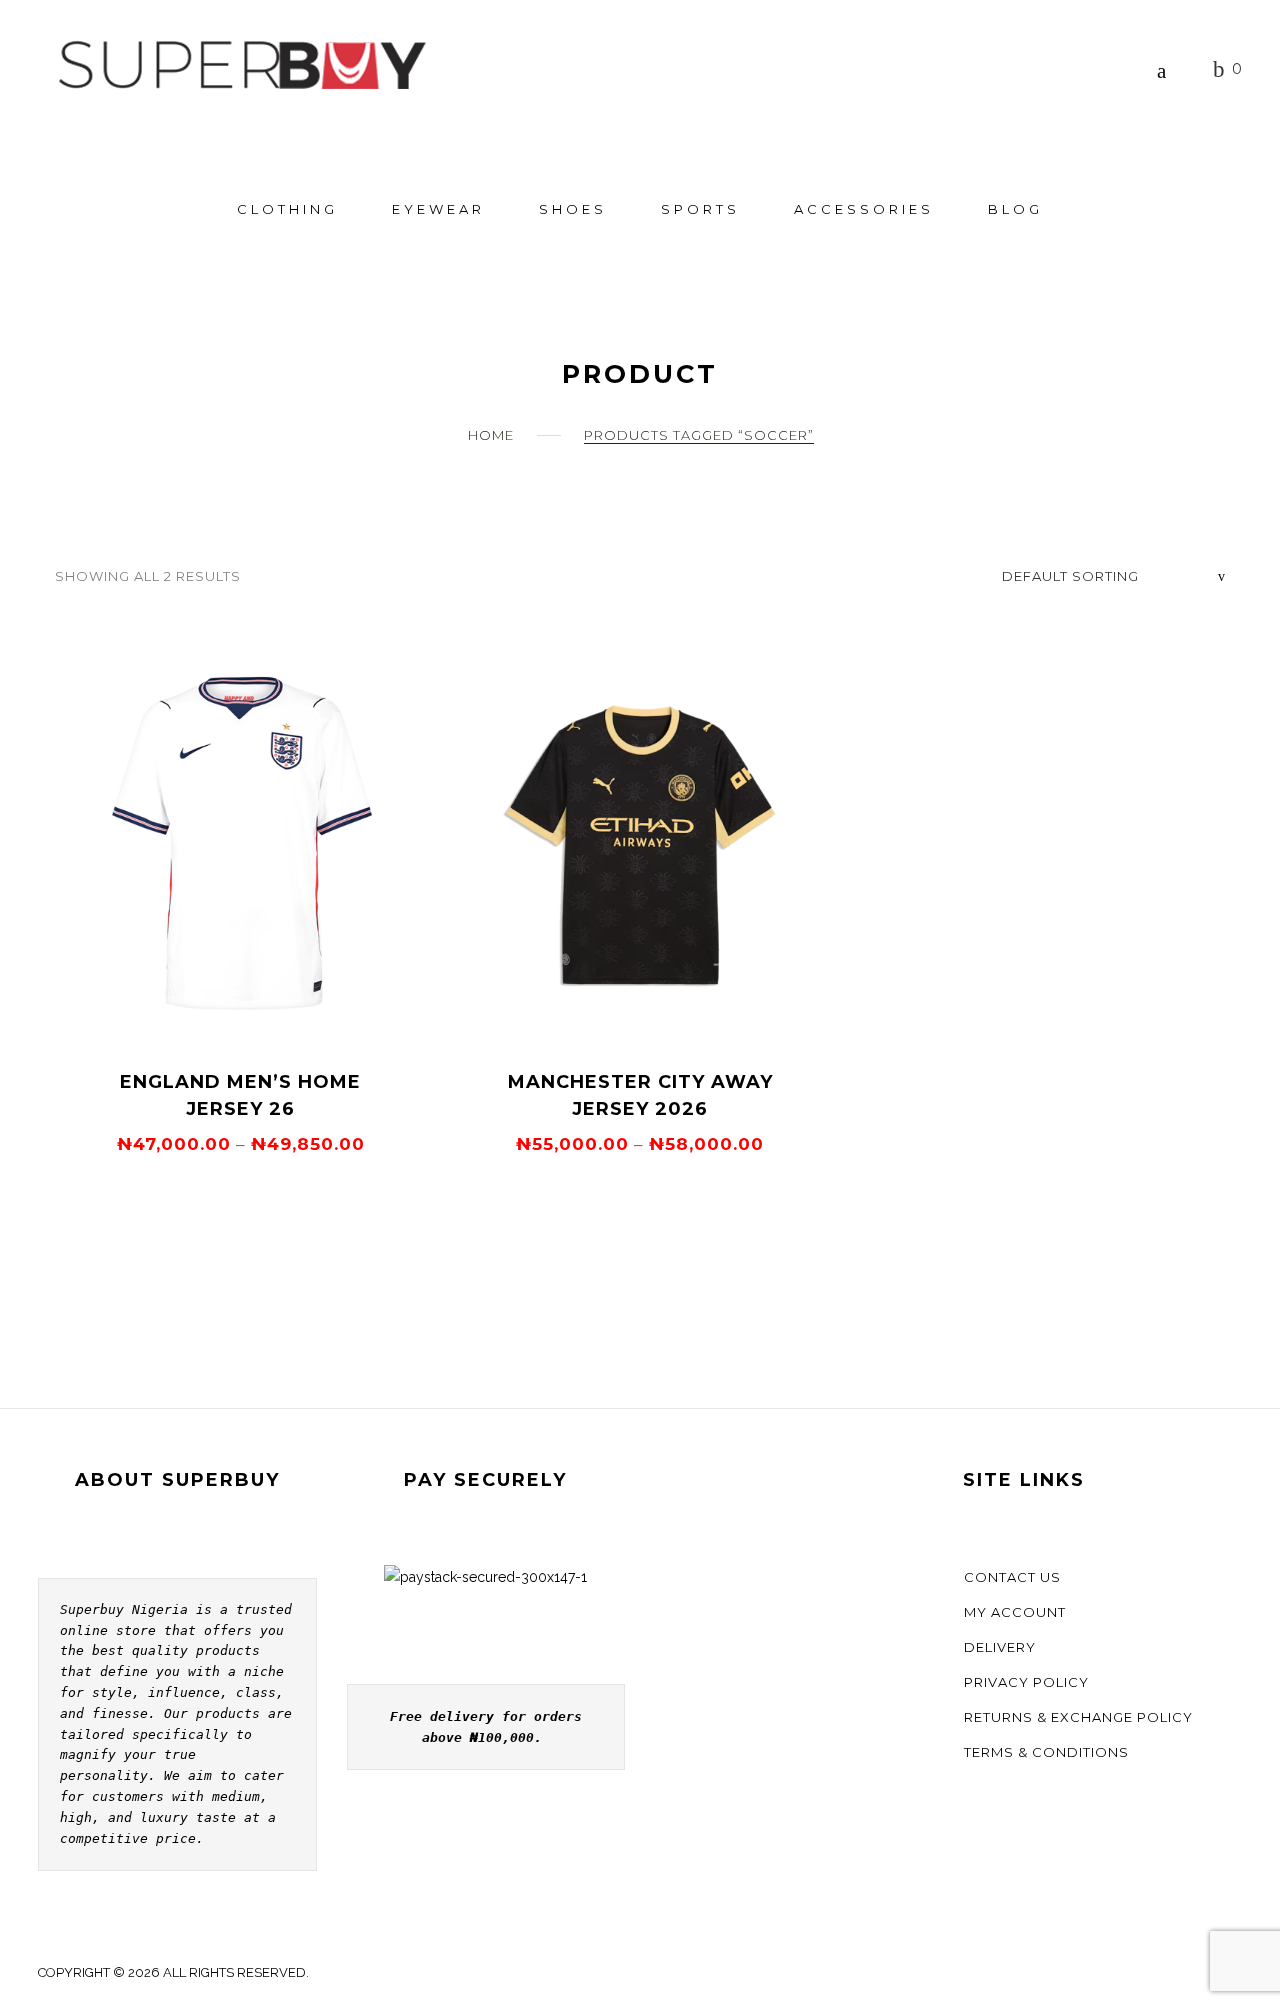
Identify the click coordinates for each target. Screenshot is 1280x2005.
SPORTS (700, 209)
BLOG (1015, 209)
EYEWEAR (438, 209)
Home (491, 435)
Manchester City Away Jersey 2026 (640, 1095)
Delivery (1000, 1647)
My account (1015, 1612)
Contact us (1012, 1577)
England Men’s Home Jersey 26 (240, 1095)
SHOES (573, 209)
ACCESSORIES (864, 209)
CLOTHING (287, 209)
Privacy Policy (1026, 1682)
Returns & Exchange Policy (1078, 1717)
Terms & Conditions (1046, 1752)
